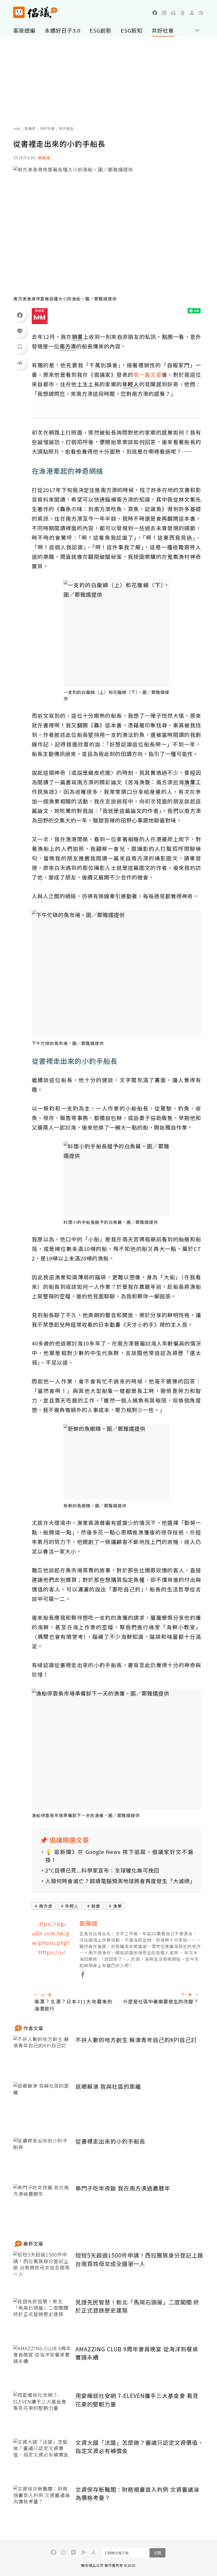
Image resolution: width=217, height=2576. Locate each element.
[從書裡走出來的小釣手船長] (42, 2157)
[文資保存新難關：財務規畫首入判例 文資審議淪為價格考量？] (42, 2505)
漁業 (117, 1906)
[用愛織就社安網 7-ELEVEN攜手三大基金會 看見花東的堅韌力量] (42, 2411)
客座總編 (24, 30)
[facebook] (155, 13)
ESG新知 (132, 30)
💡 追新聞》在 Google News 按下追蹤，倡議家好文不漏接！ (119, 1856)
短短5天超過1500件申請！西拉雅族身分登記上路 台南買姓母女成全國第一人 (139, 2259)
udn (17, 128)
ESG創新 (101, 30)
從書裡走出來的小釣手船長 (110, 2141)
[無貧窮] (40, 316)
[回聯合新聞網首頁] (19, 12)
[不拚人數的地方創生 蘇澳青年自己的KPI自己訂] (42, 2055)
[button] (201, 13)
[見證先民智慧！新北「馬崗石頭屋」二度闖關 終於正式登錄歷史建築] (42, 2318)
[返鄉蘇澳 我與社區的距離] (42, 2102)
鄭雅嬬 (44, 158)
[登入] (192, 13)
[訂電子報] (183, 13)
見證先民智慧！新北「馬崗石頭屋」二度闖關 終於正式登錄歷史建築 (137, 2306)
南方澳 (46, 1906)
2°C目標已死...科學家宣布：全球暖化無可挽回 (102, 1870)
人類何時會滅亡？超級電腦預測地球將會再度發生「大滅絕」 (119, 1881)
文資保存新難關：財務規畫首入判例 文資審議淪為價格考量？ (137, 2494)
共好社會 (163, 30)
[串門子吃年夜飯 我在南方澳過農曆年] (42, 2204)
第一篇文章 (148, 375)
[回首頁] (35, 12)
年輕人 (72, 1906)
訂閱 (157, 2553)
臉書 (96, 1906)
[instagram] (164, 13)
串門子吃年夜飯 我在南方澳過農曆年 (123, 2188)
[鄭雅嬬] (52, 1939)
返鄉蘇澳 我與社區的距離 (108, 2086)
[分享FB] (20, 315)
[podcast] (173, 13)
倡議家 (30, 128)
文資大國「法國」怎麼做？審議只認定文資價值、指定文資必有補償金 (139, 2447)
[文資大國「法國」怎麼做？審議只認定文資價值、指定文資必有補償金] (42, 2458)
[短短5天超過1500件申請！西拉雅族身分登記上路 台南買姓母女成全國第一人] (42, 2271)
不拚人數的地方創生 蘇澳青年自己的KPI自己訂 (136, 2040)
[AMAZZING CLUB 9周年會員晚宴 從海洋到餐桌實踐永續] (42, 2364)
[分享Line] (20, 331)
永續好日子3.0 (63, 30)
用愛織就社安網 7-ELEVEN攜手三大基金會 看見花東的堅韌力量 (137, 2400)
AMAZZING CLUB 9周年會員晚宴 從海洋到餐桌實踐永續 (137, 2353)
